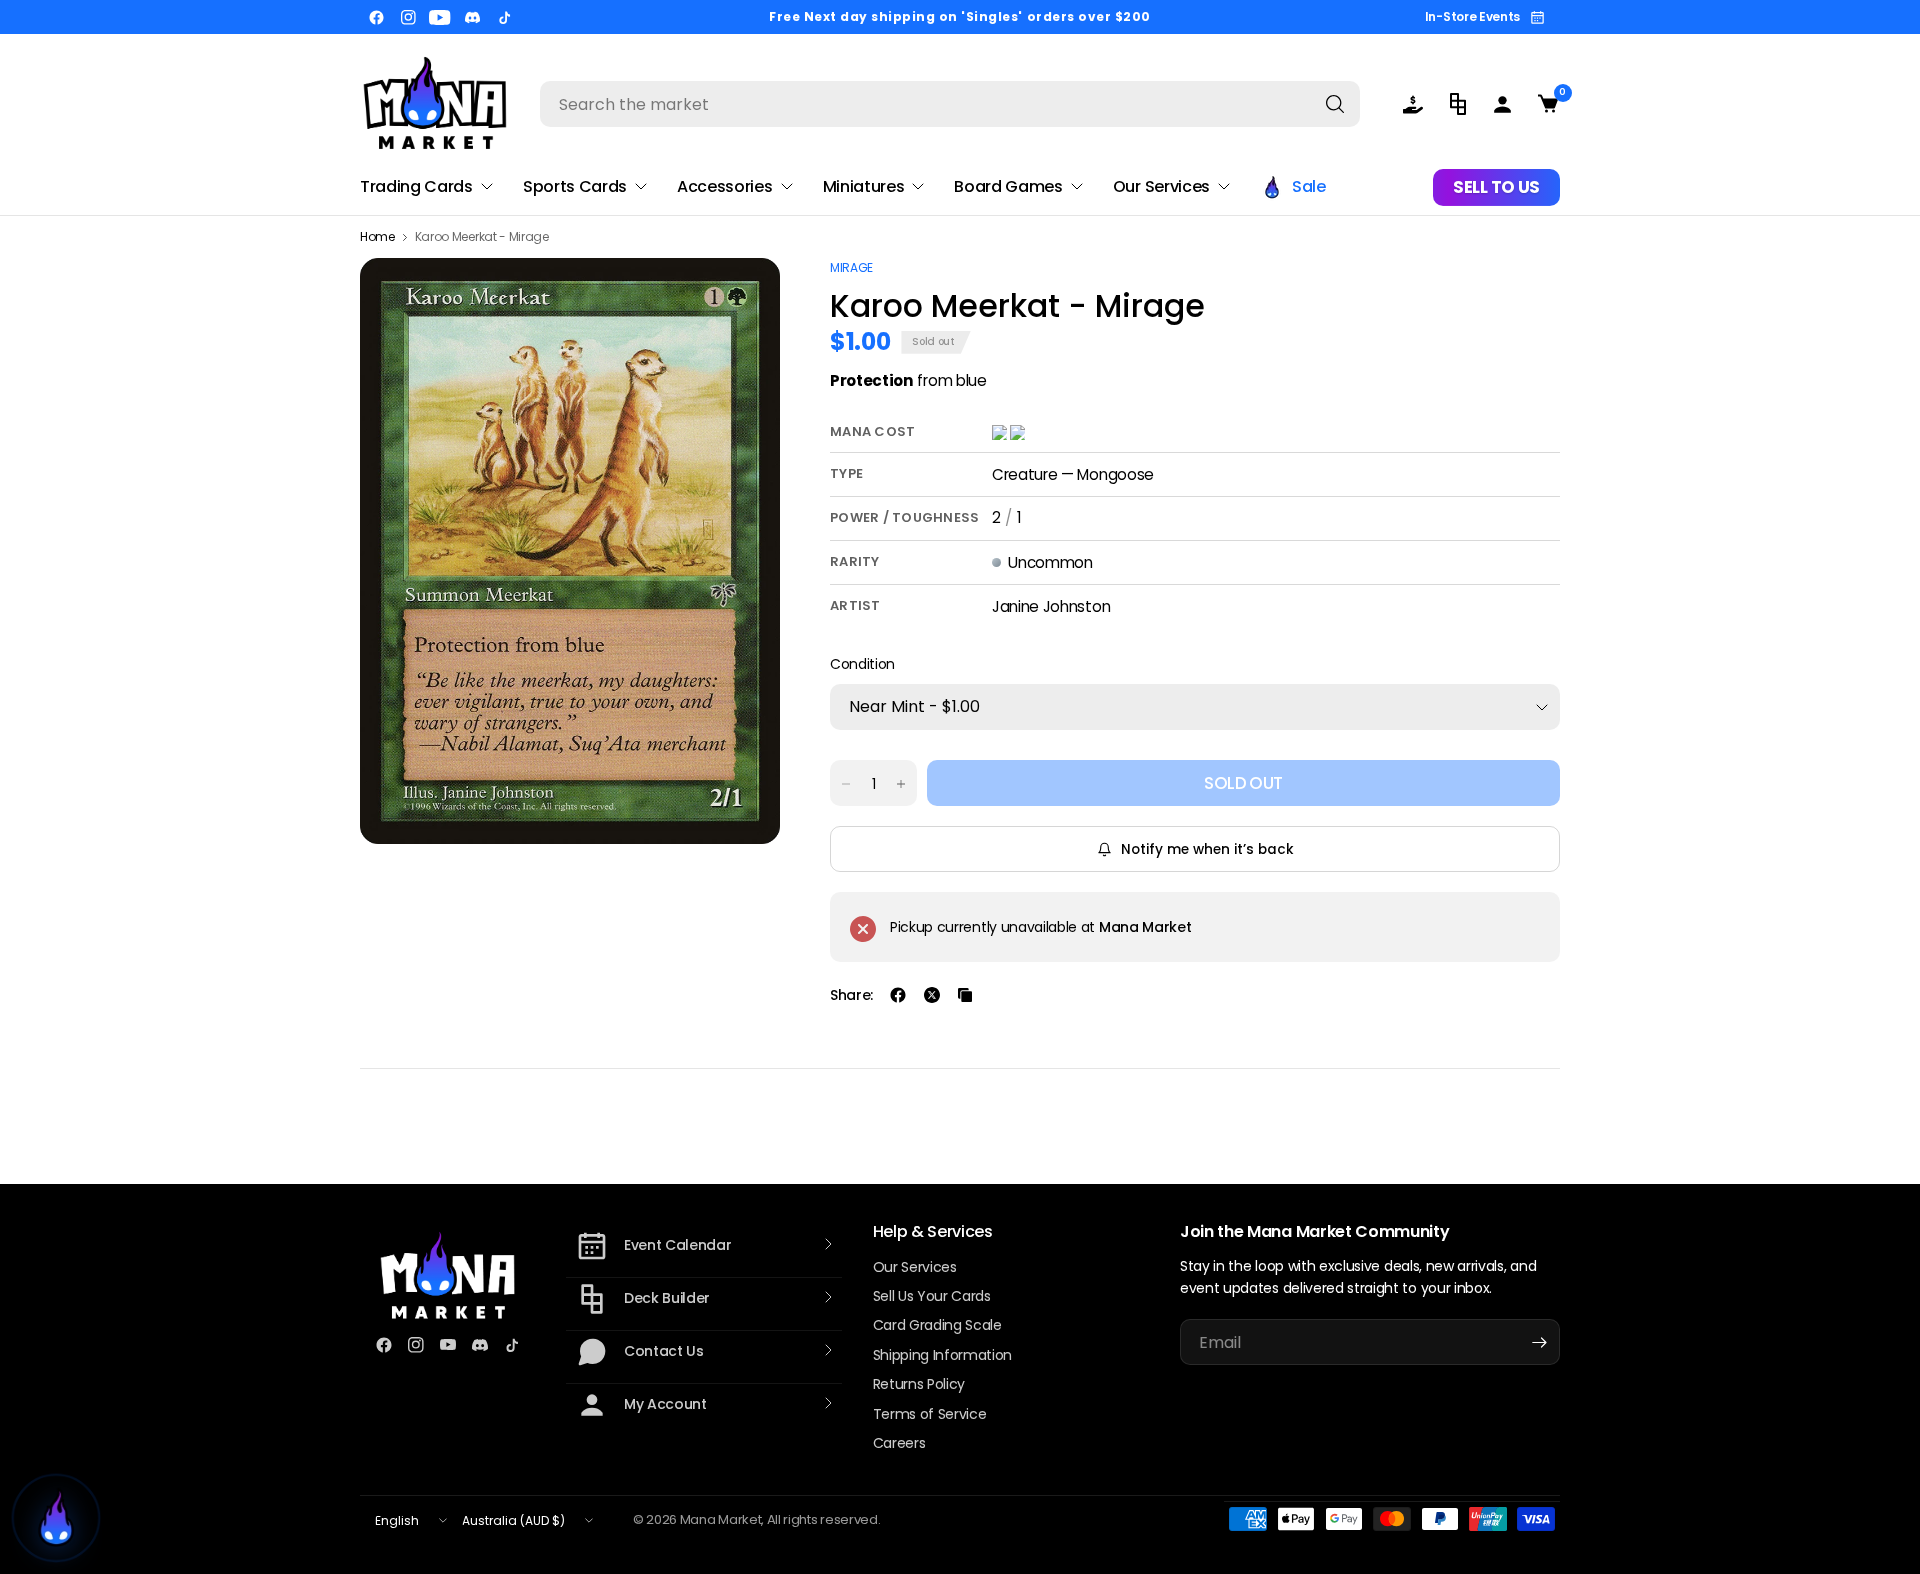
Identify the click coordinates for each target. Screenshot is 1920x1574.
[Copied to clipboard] (965, 995)
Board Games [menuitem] (1008, 186)
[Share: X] (932, 995)
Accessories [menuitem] (724, 186)
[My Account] (1502, 104)
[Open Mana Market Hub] (56, 1518)
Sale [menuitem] (1309, 186)
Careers (899, 1443)
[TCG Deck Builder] (1457, 104)
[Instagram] (408, 17)
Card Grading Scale (937, 1325)
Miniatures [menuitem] (864, 186)
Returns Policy (919, 1384)
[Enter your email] (1540, 1342)
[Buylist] (1412, 104)
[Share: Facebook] (898, 995)
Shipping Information (943, 1355)
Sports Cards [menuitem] (575, 186)
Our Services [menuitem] (1161, 186)
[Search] (1335, 104)
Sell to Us (1496, 187)
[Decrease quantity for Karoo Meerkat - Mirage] (846, 784)
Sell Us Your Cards (932, 1296)
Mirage (851, 267)
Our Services (915, 1267)
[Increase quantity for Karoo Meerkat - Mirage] (901, 784)
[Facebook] (376, 17)
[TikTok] (504, 17)
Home (377, 237)
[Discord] (472, 17)
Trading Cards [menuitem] (416, 186)
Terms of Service (930, 1414)
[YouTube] (440, 17)
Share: (851, 995)
